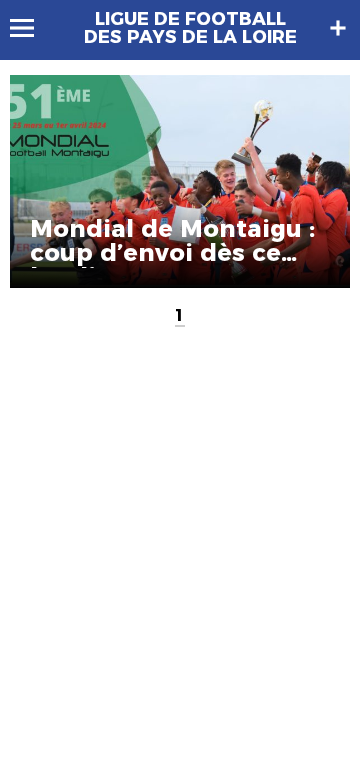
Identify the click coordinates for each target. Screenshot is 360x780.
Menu (31, 28)
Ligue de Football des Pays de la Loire (190, 28)
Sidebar (338, 28)
